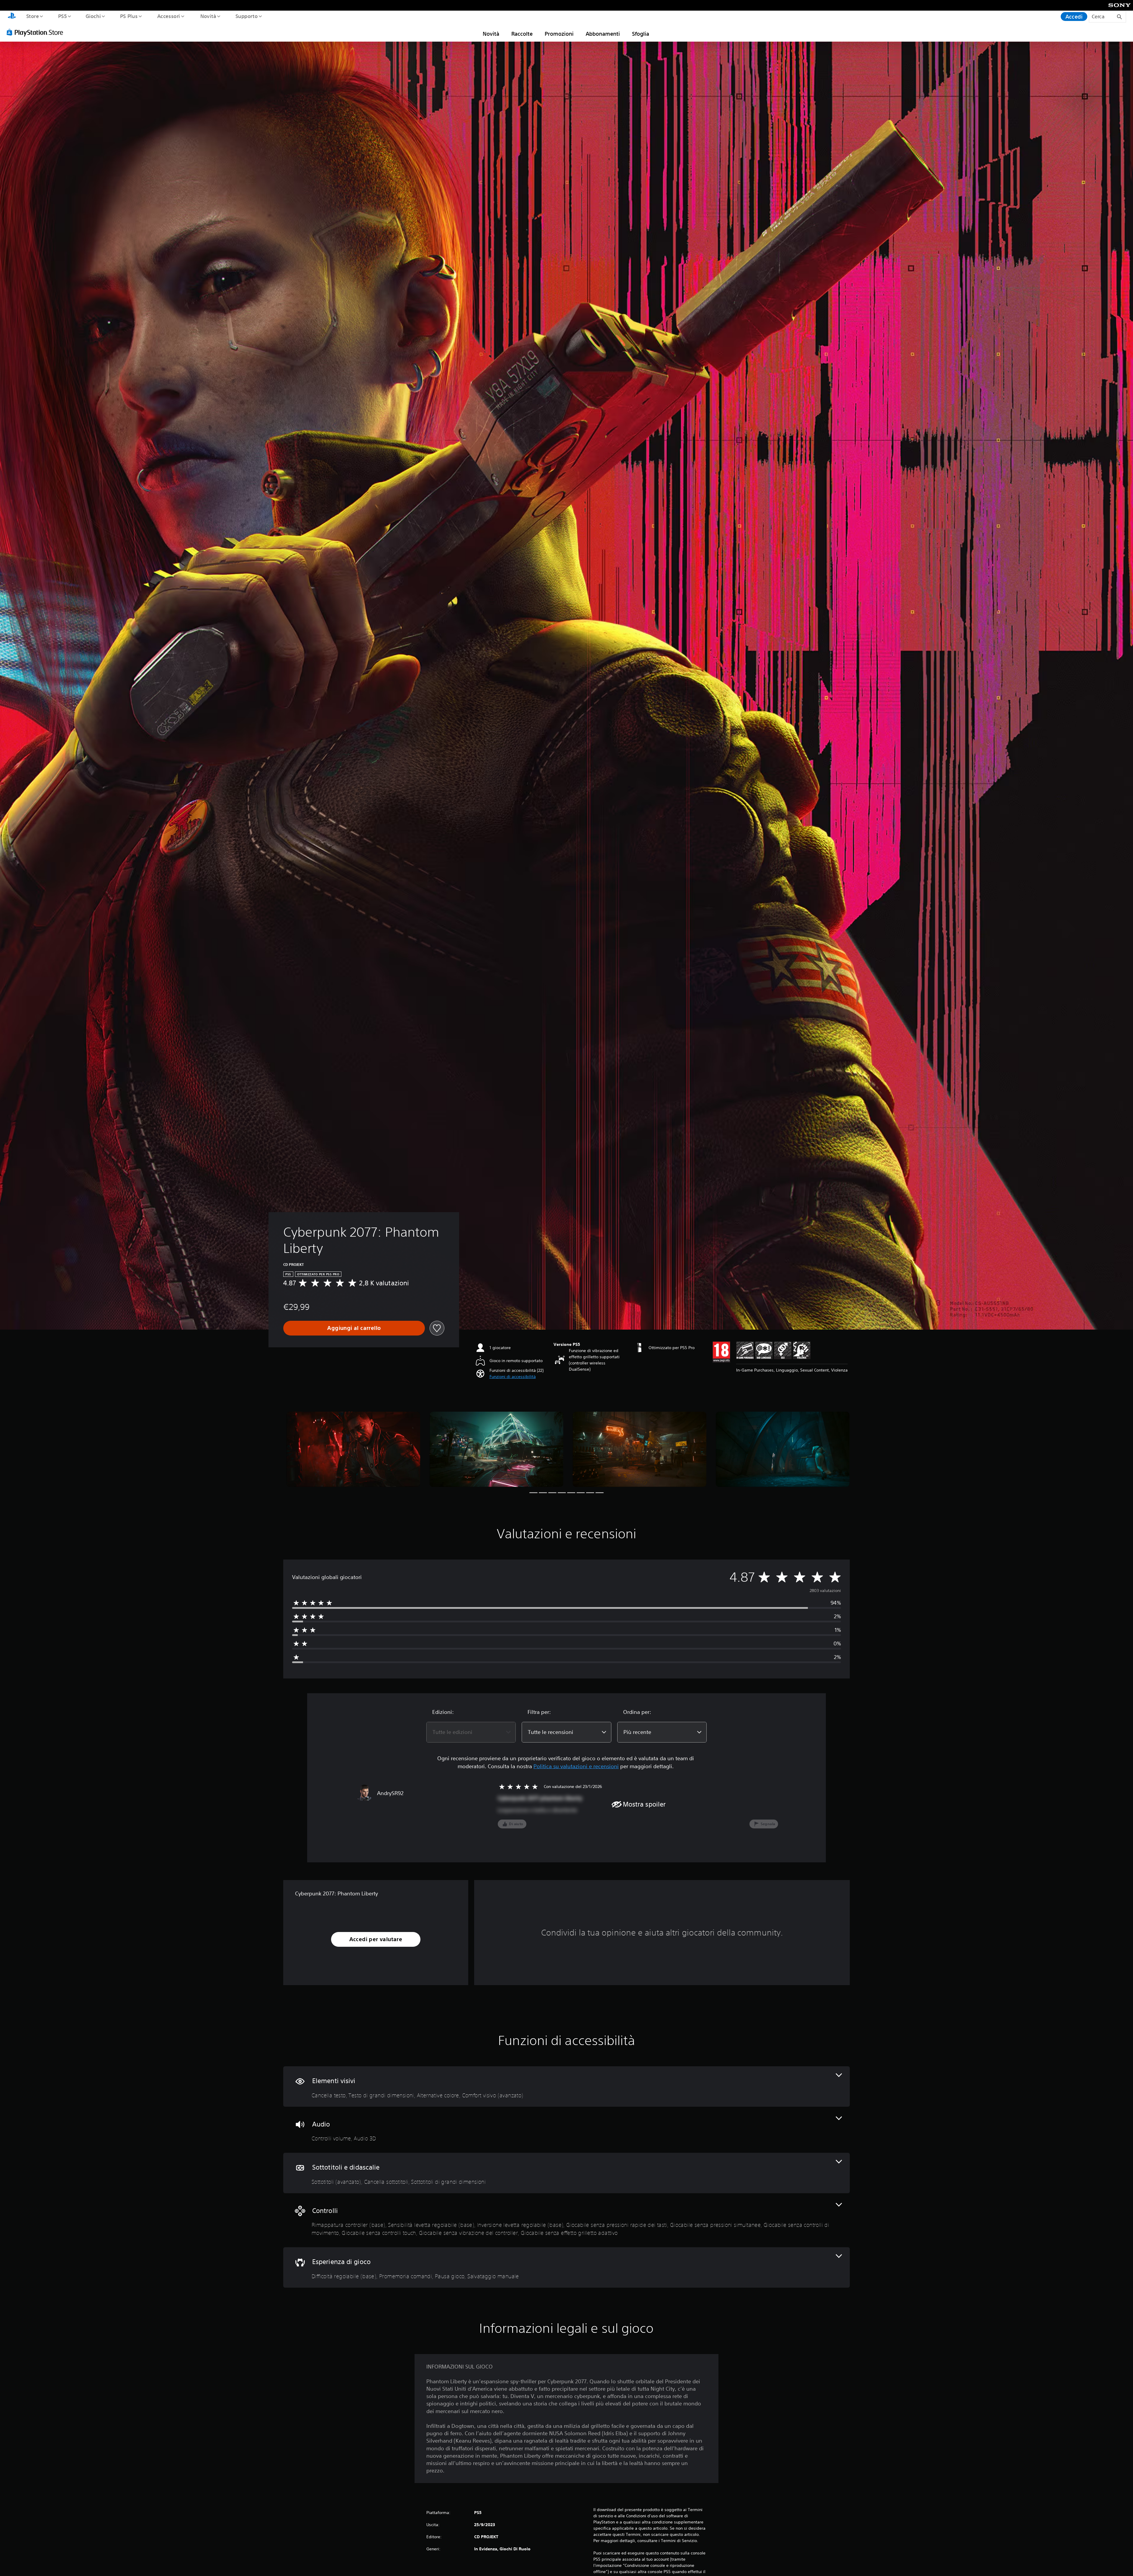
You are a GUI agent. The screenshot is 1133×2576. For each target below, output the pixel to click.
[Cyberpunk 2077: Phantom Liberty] (353, 1449)
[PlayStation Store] (37, 32)
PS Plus (129, 16)
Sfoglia (641, 34)
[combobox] (471, 1732)
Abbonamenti (603, 34)
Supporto (247, 16)
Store (32, 16)
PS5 (62, 16)
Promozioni (559, 34)
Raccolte (522, 34)
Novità (208, 16)
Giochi (93, 16)
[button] (513, 1377)
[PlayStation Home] (12, 17)
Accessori (169, 16)
